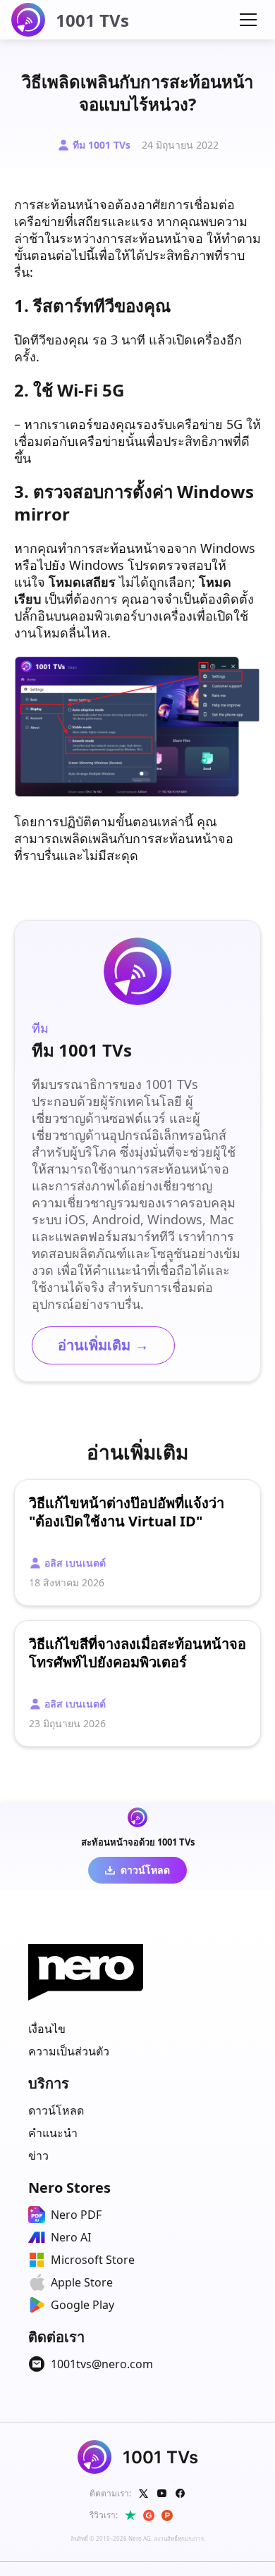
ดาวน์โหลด (56, 2110)
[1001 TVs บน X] (144, 2494)
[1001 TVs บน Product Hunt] (167, 2515)
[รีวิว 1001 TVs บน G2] (149, 2515)
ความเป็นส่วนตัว (69, 2051)
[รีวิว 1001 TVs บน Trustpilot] (130, 2515)
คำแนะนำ (53, 2133)
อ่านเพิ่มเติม (103, 1345)
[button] (248, 20)
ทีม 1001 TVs (102, 145)
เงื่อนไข (47, 2029)
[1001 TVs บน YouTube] (162, 2494)
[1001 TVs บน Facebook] (181, 2494)
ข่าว (38, 2155)
